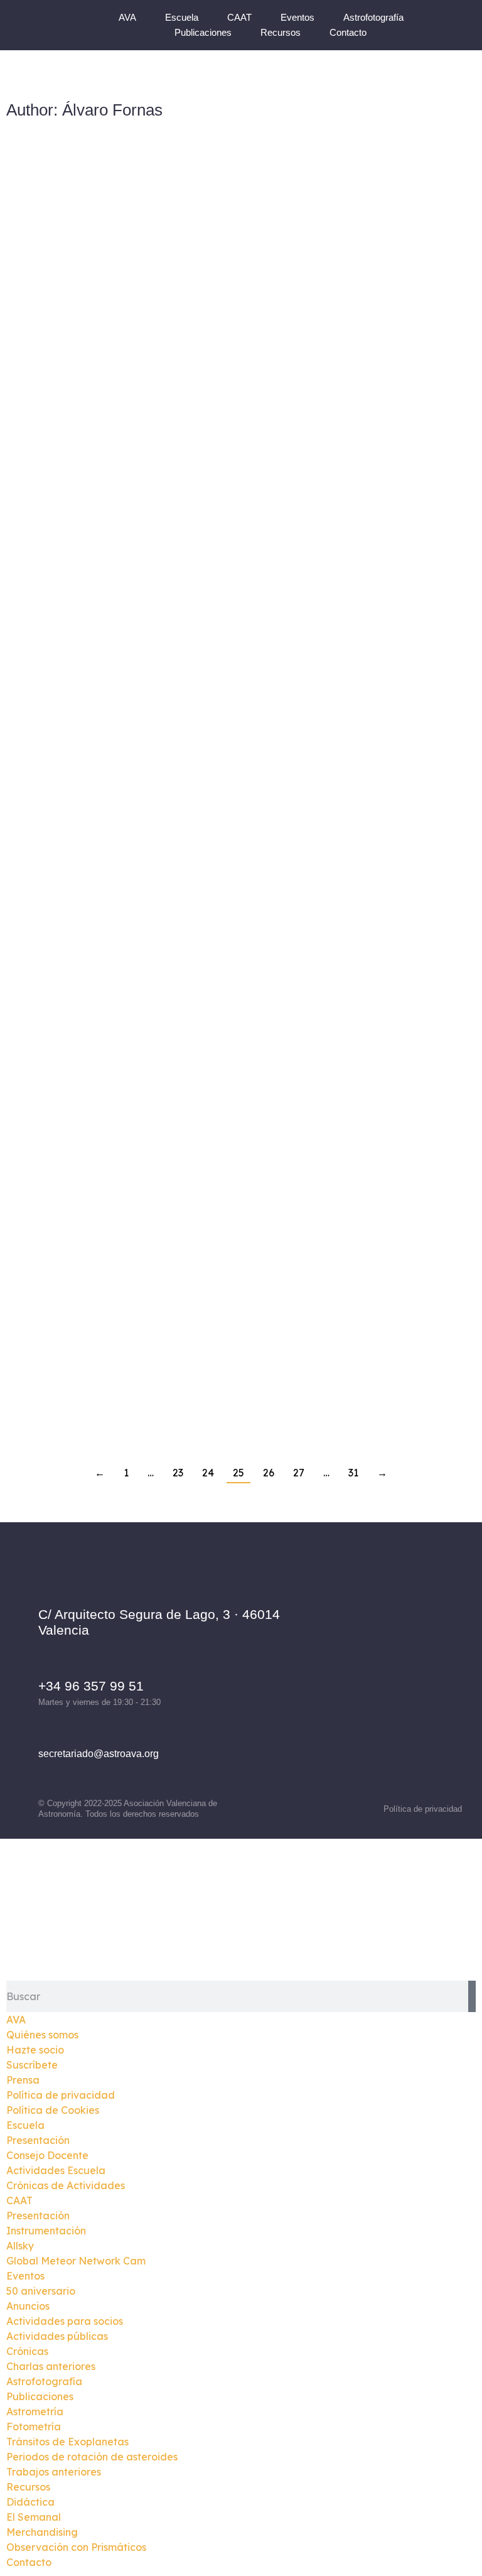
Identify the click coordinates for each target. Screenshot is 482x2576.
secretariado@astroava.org (99, 1754)
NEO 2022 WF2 (83, 1118)
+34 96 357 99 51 (91, 1686)
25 (238, 1473)
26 (269, 1473)
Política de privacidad (423, 1809)
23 (178, 1473)
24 (208, 1473)
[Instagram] (385, 1654)
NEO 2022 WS (319, 860)
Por (119, 367)
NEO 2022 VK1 (82, 1374)
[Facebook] (351, 1654)
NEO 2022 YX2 (321, 346)
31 (353, 1473)
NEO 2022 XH (317, 603)
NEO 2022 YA (76, 603)
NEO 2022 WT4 (83, 860)
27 (299, 1473)
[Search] (472, 1996)
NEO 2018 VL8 (321, 1118)
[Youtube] (385, 1686)
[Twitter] (420, 1654)
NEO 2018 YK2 (81, 346)
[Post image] (121, 241)
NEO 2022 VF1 (321, 1374)
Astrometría (49, 367)
